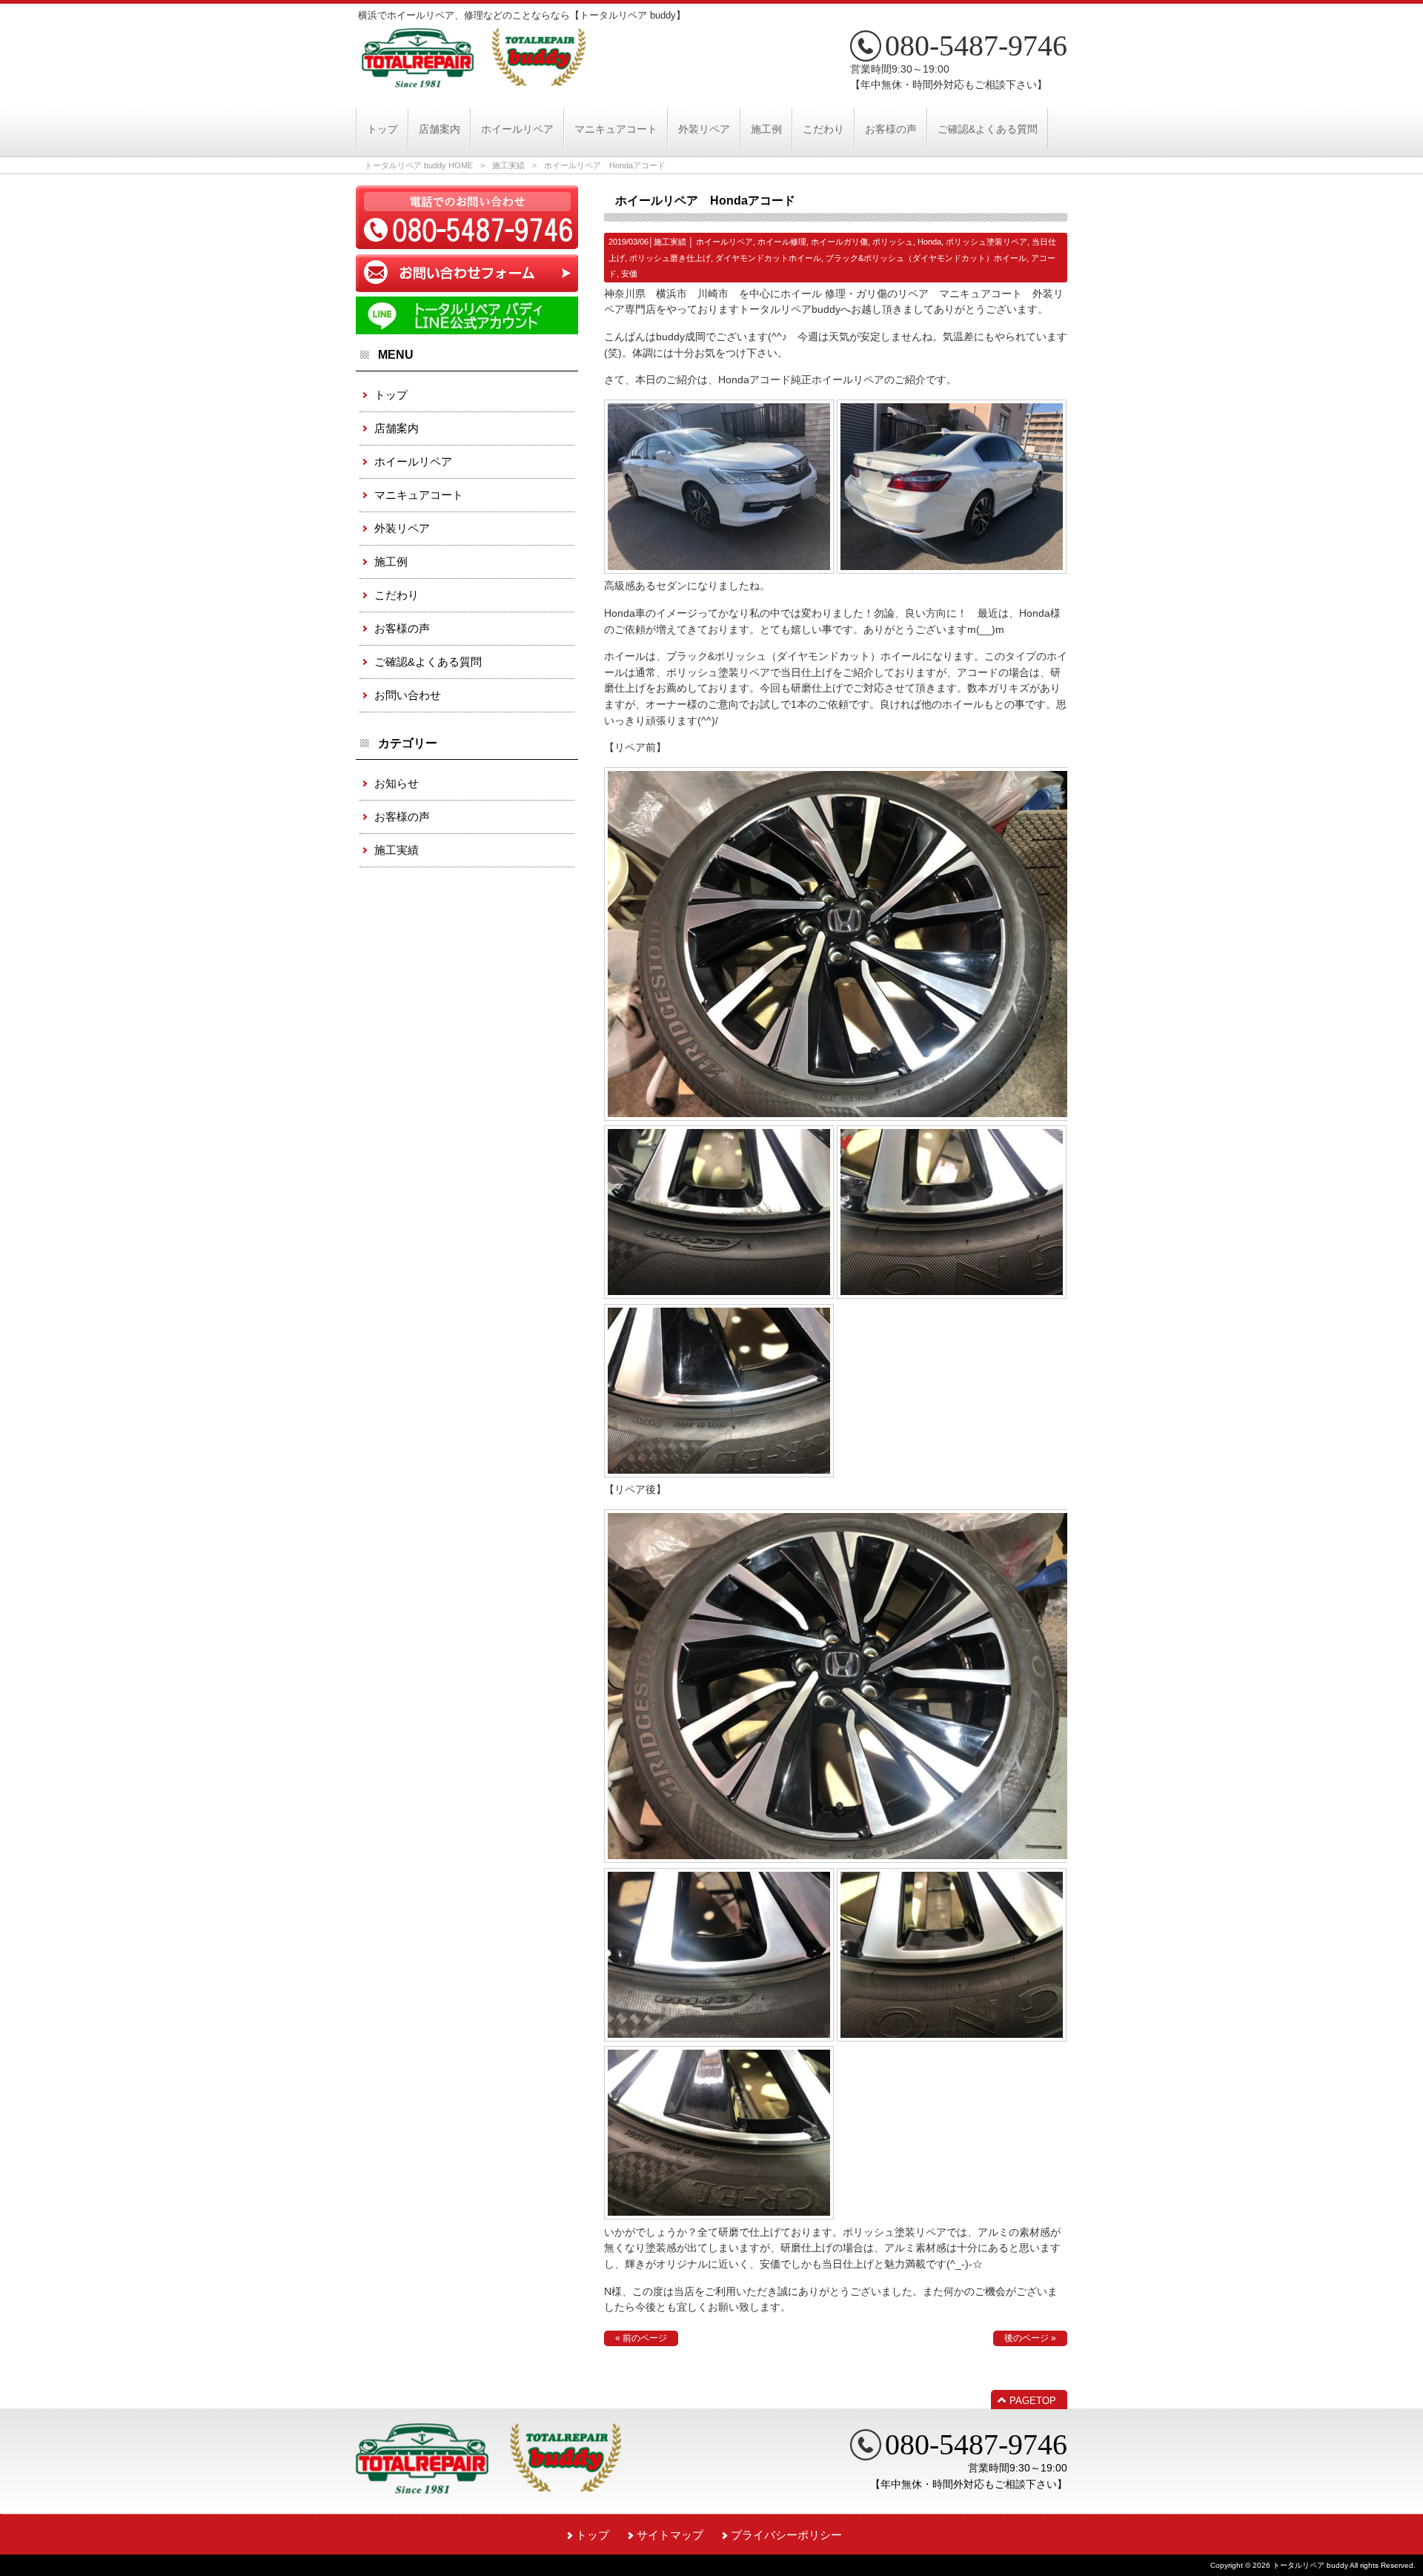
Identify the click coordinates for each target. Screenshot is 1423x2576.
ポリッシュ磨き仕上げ (670, 258)
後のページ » (1030, 2338)
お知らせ (397, 783)
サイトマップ (670, 2535)
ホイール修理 (782, 242)
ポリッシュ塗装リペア (986, 242)
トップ (391, 395)
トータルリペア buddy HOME (419, 165)
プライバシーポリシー (786, 2535)
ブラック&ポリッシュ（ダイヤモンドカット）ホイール (926, 258)
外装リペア (402, 528)
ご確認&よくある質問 (428, 662)
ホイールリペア (724, 242)
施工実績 (508, 165)
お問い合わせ (408, 695)
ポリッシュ (893, 242)
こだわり (397, 595)
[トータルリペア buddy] (474, 82)
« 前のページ (641, 2338)
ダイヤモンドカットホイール (768, 258)
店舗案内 (397, 428)
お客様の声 (402, 628)
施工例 (391, 562)
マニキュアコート (419, 495)
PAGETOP (1033, 2401)
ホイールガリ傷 (839, 242)
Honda (929, 242)
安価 (629, 274)
